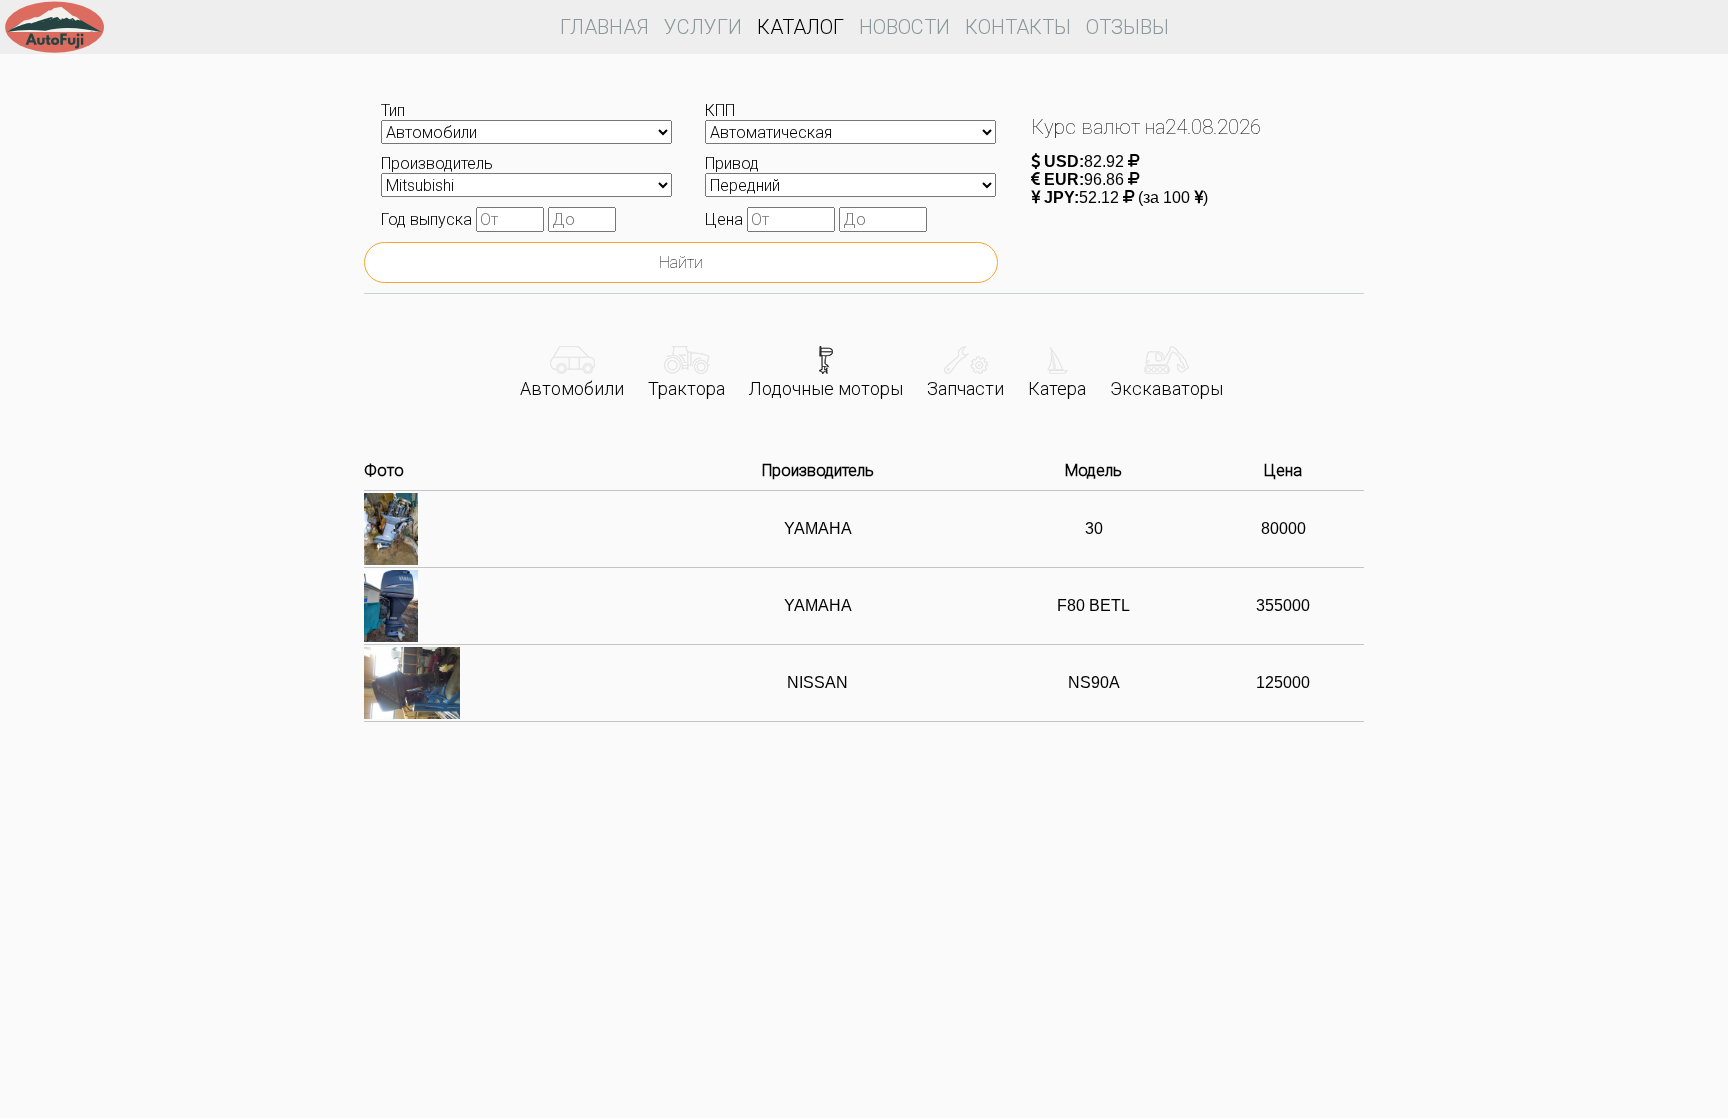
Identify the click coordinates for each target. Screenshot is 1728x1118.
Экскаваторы (1166, 388)
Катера (1057, 388)
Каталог (800, 27)
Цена (726, 219)
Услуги (703, 27)
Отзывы (1127, 27)
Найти (681, 262)
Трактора (686, 388)
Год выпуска (428, 219)
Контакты (1018, 27)
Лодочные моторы (826, 388)
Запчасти (965, 388)
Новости (904, 27)
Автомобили (572, 388)
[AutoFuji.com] (54, 29)
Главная (604, 27)
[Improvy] (1468, 1040)
